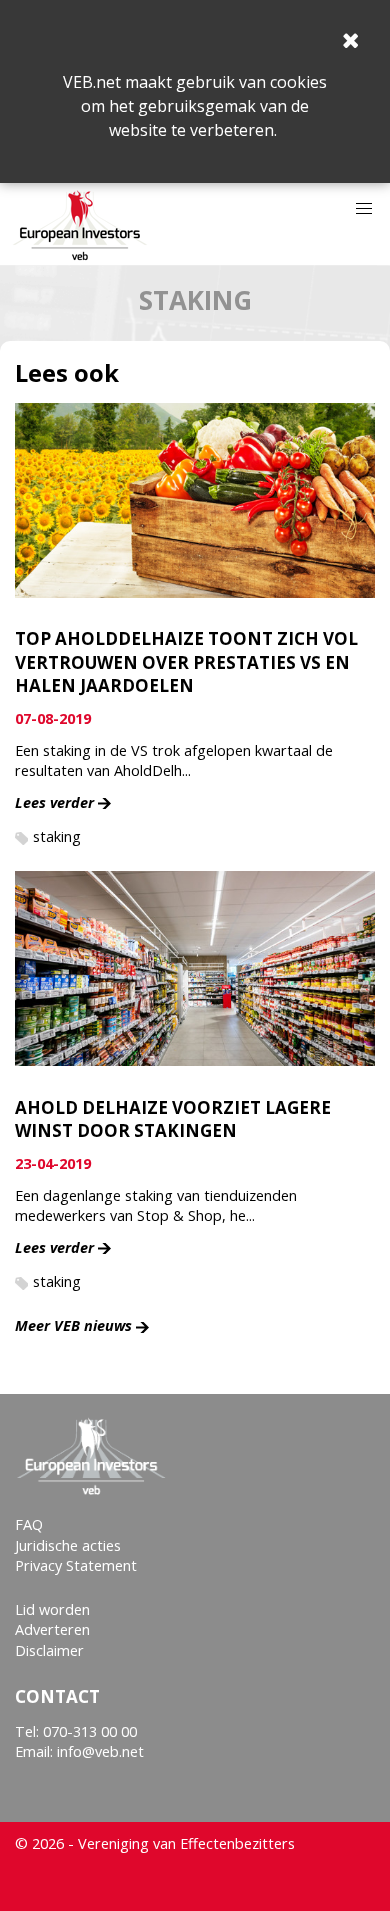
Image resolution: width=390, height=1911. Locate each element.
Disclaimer (49, 1650)
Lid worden (52, 1609)
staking (57, 836)
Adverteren (52, 1629)
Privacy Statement (76, 1565)
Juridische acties (68, 1545)
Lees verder (54, 802)
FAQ (29, 1524)
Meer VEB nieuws (73, 1325)
